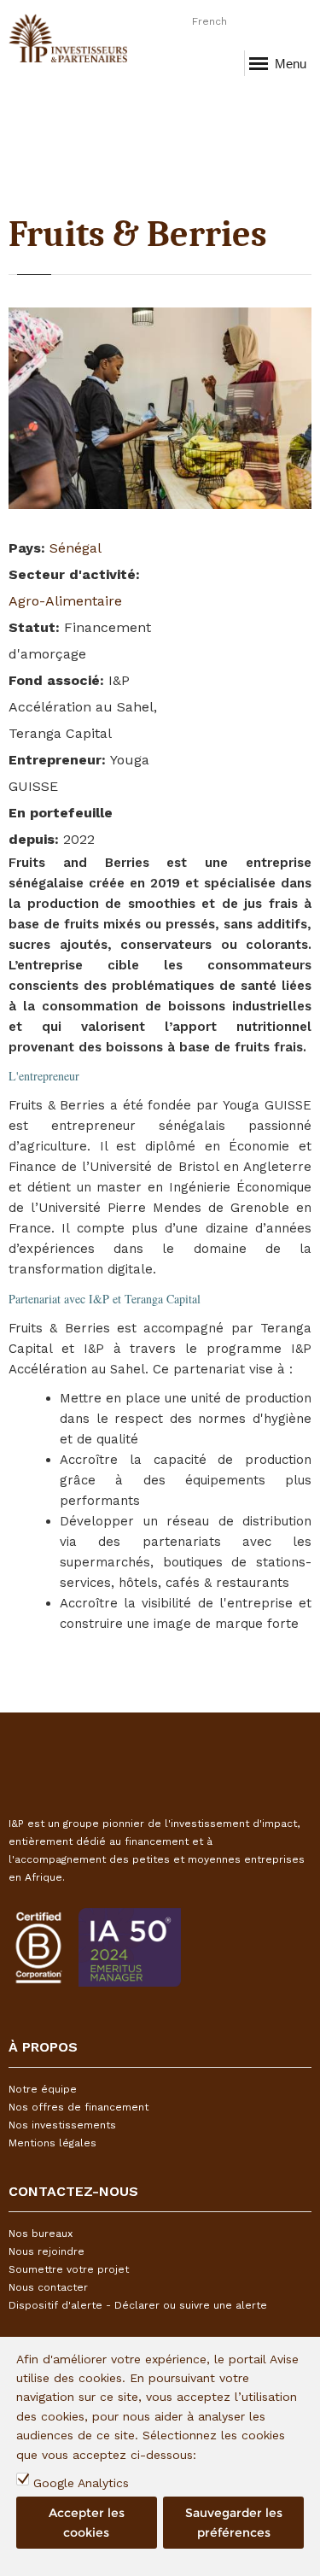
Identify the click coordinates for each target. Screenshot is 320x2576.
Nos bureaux (41, 2234)
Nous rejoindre (47, 2251)
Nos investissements (62, 2125)
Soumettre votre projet (69, 2269)
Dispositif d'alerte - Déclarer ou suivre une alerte (138, 2305)
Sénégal (76, 548)
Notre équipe (43, 2089)
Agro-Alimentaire (65, 601)
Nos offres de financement (79, 2107)
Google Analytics (81, 2483)
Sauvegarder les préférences (234, 2522)
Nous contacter (48, 2287)
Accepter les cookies (87, 2522)
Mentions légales (52, 2143)
